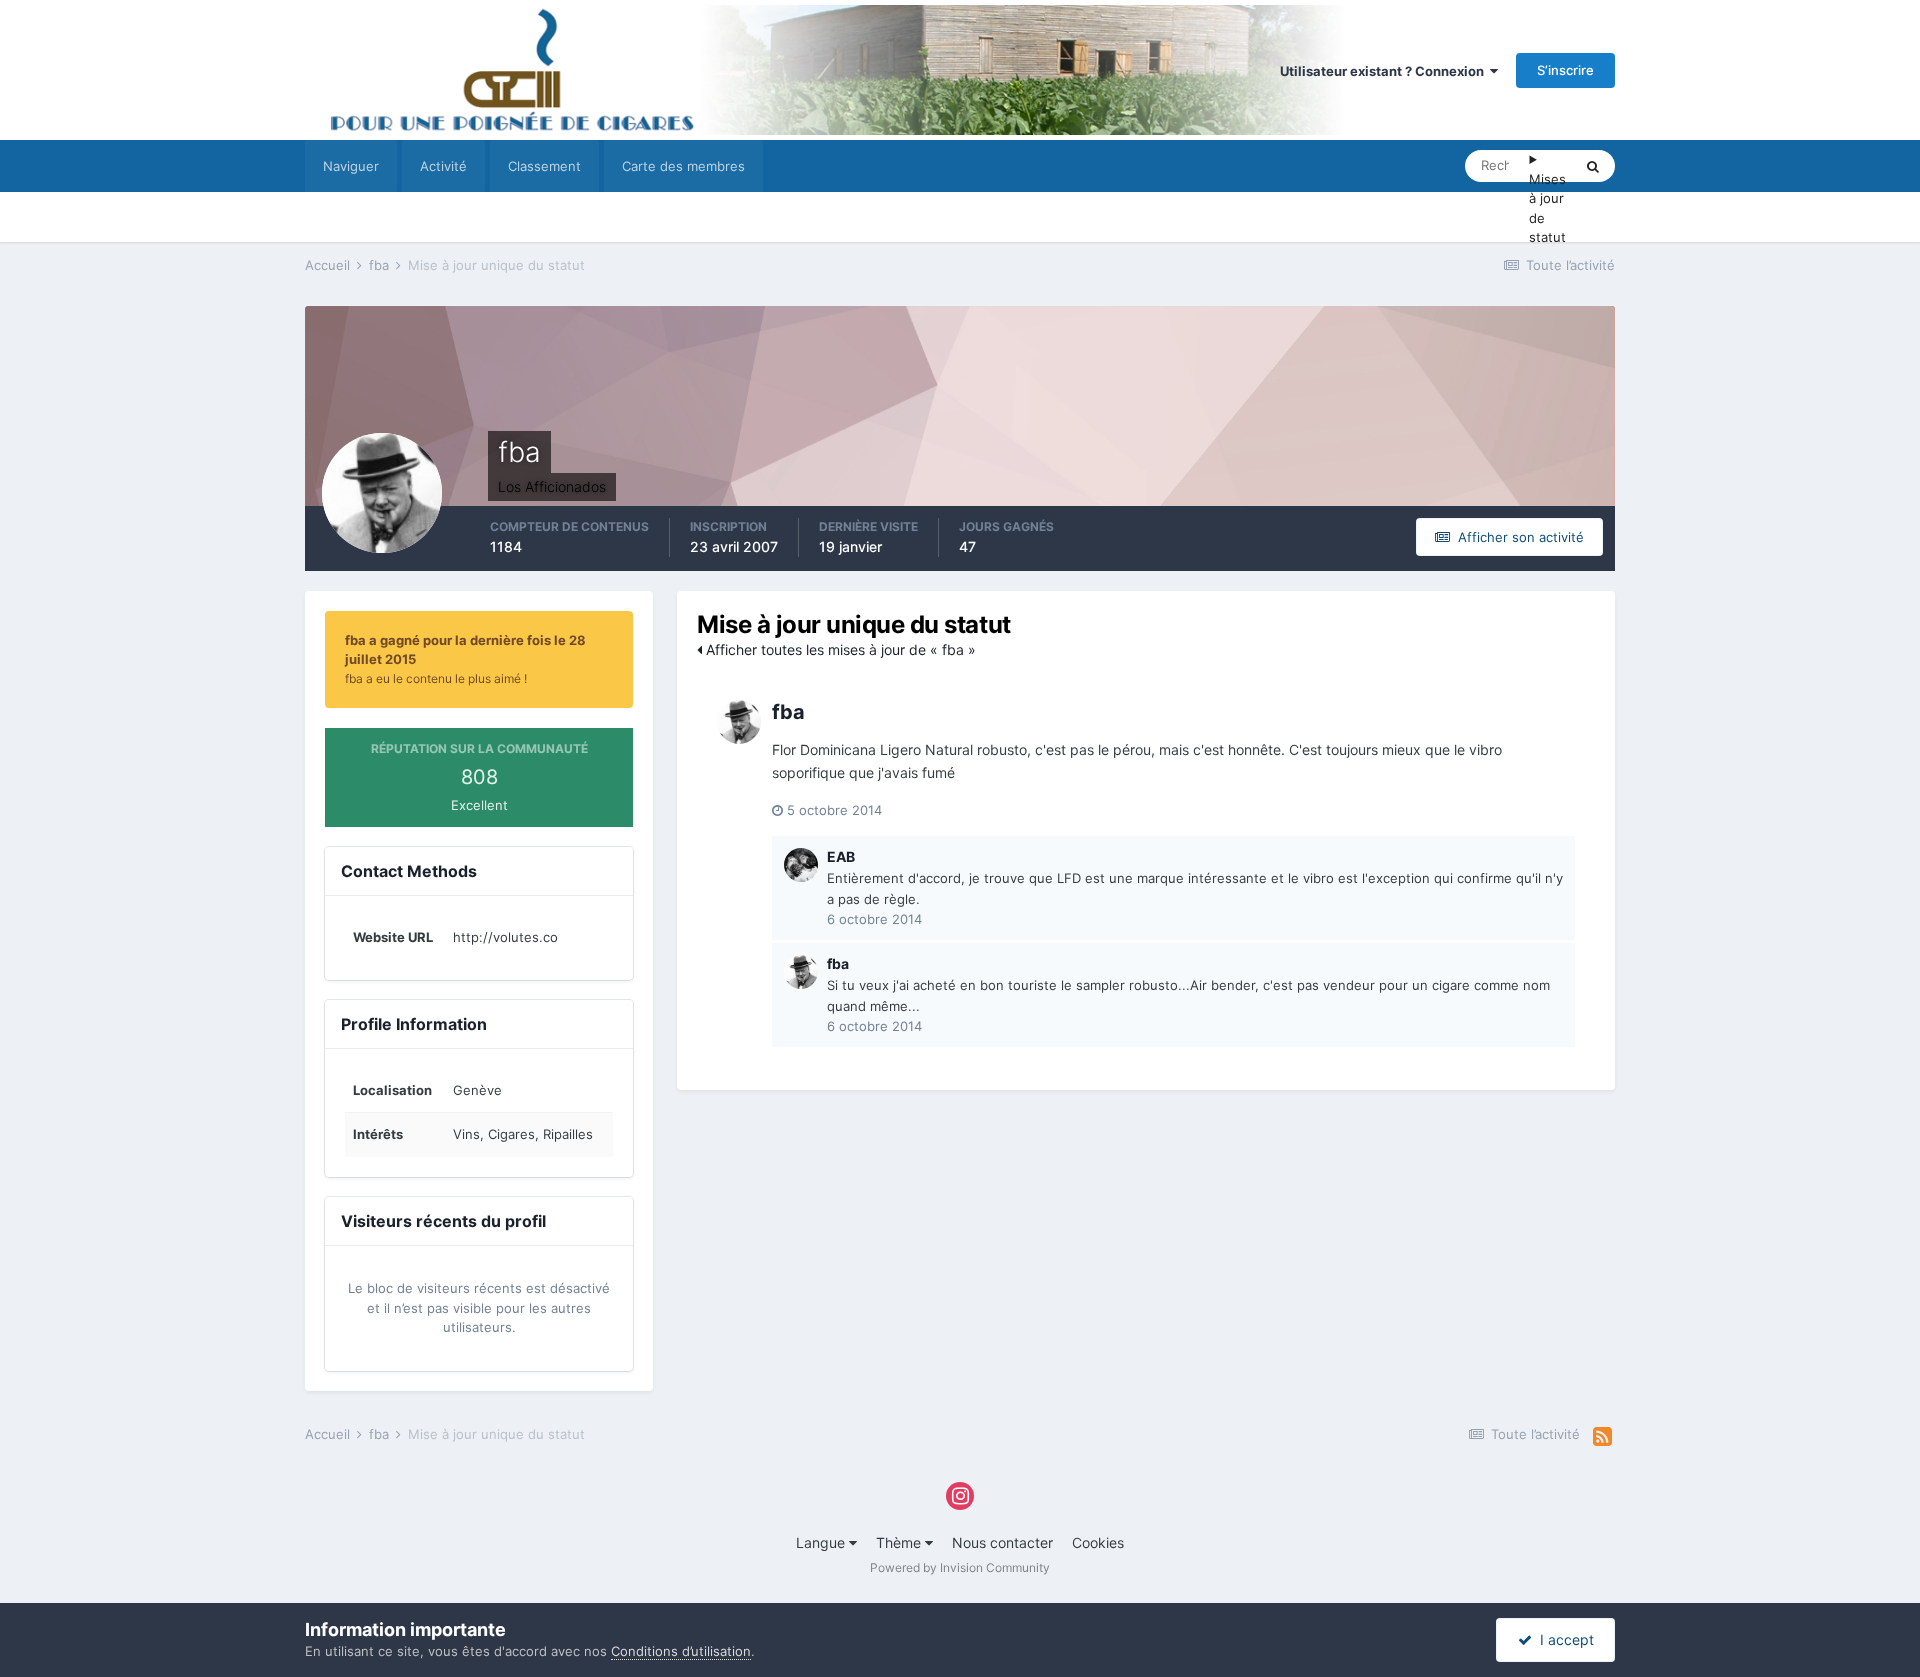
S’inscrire (1565, 70)
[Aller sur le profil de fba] (739, 722)
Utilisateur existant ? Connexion (1385, 71)
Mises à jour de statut (1547, 208)
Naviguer (351, 166)
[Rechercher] (1593, 166)
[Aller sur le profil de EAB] (801, 865)
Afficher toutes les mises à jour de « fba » (839, 649)
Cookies (1098, 1542)
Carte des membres (683, 166)
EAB (841, 856)
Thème (900, 1542)
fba (788, 712)
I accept (1563, 1639)
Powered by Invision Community (960, 1567)
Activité (443, 166)
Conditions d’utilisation (681, 1651)
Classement (544, 166)
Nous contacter (1002, 1542)
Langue (822, 1542)
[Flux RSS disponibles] (1602, 1437)
